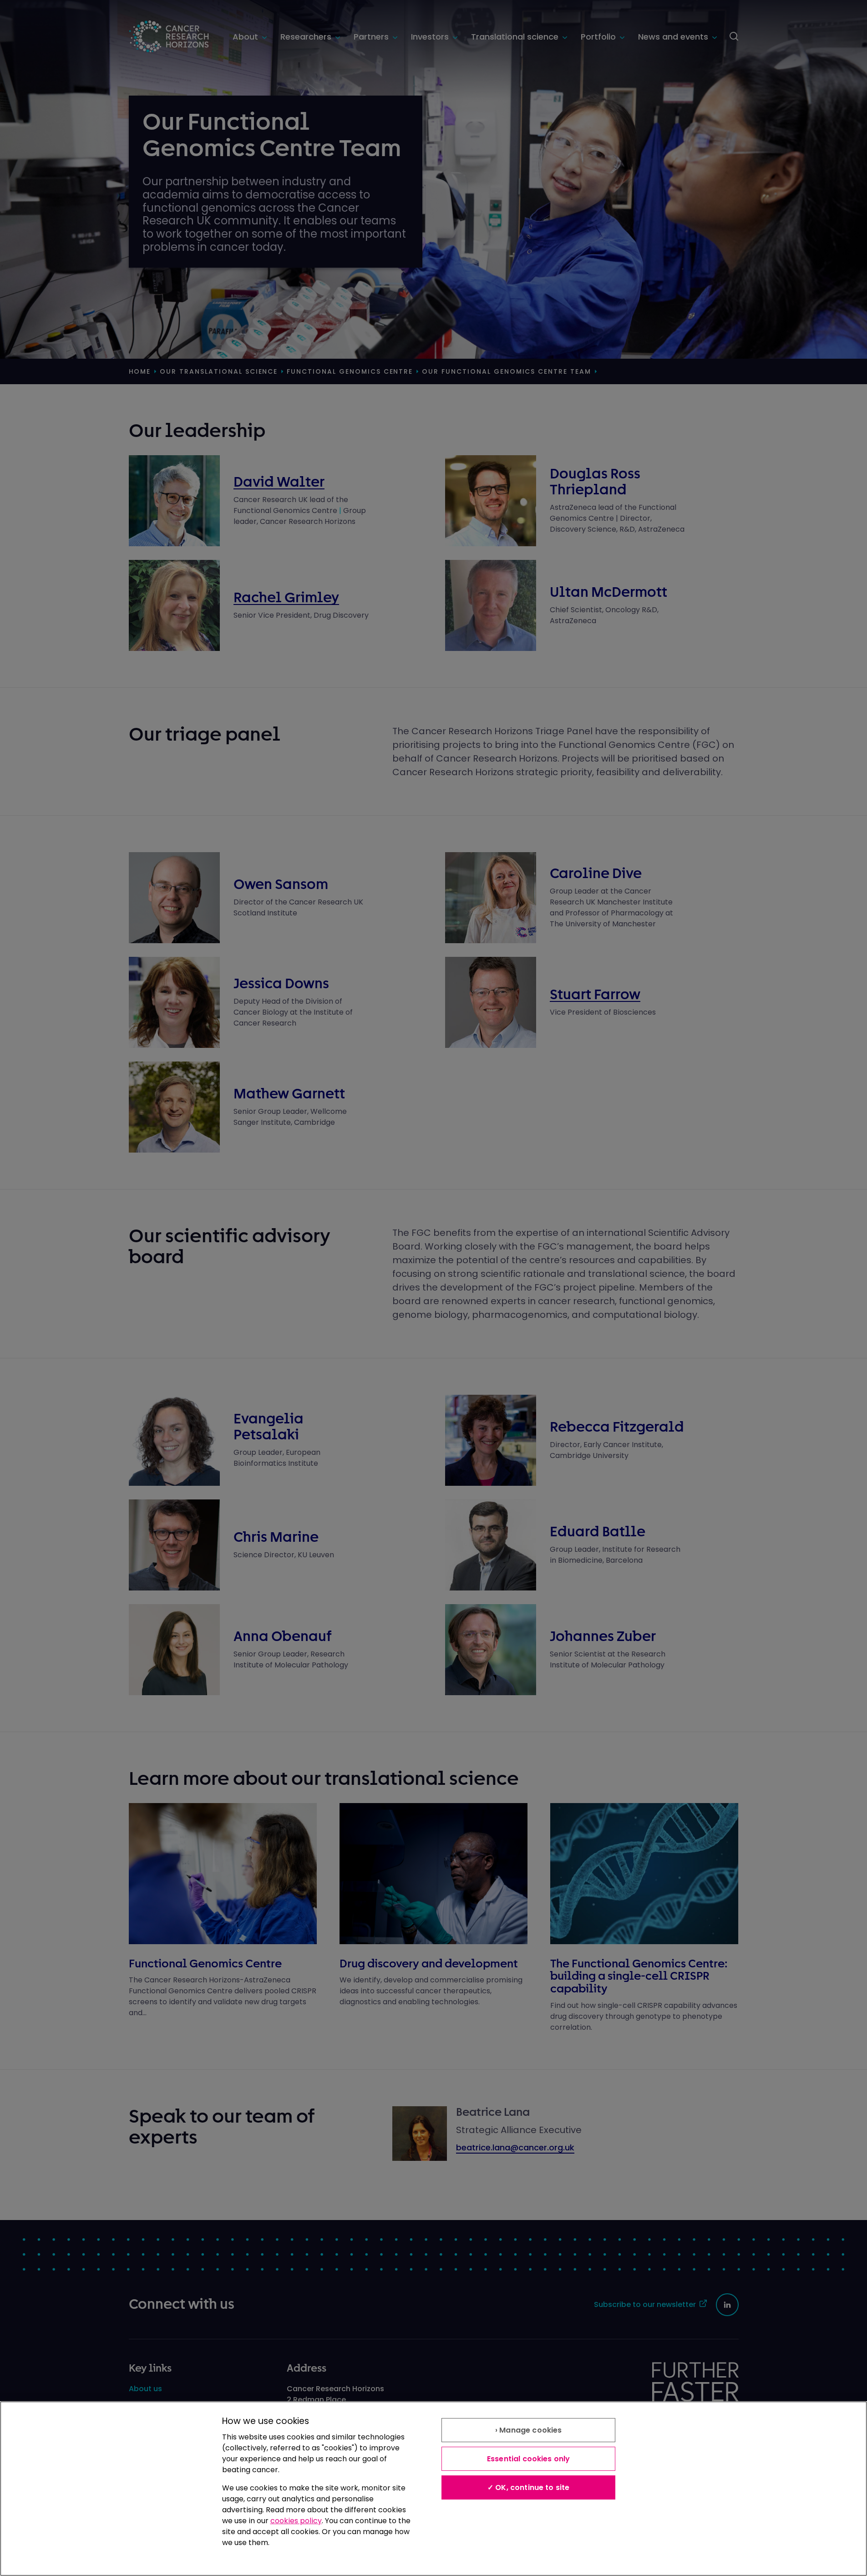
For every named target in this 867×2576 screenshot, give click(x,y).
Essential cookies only (529, 2459)
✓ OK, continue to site (529, 2487)
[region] (433, 2489)
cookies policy (296, 2521)
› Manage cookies (529, 2430)
